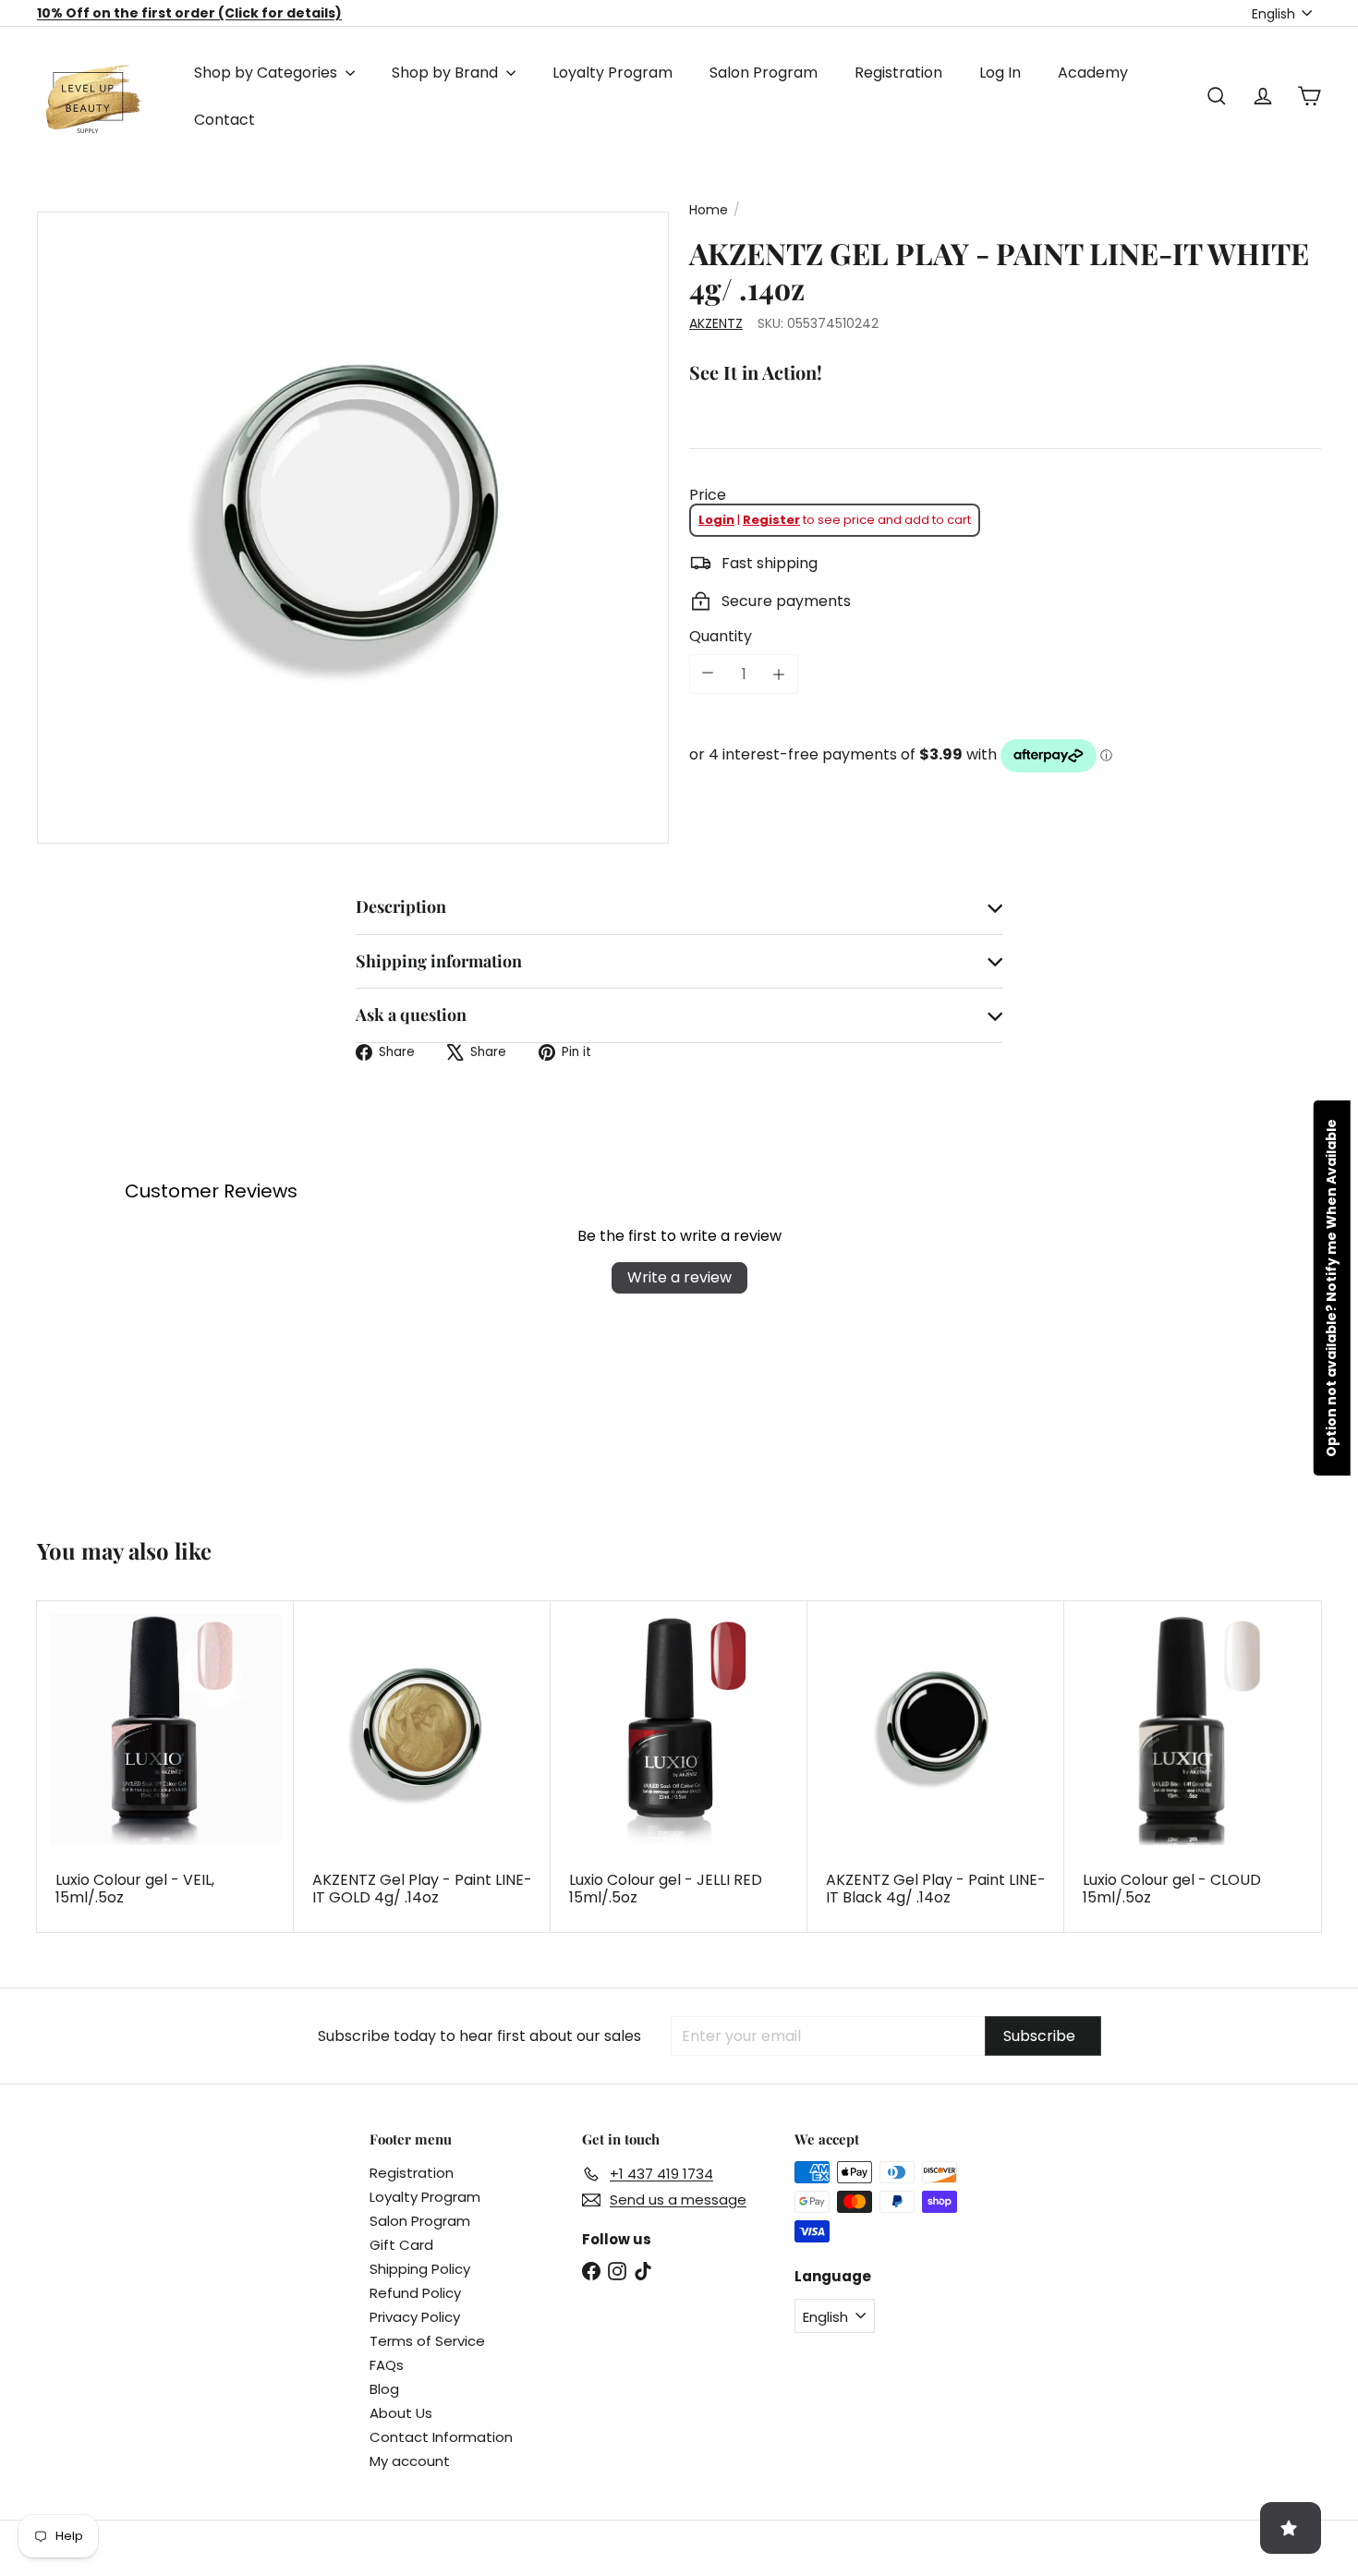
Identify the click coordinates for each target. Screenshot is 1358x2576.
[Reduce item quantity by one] (708, 673)
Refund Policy (415, 2293)
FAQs (387, 2365)
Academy (1093, 73)
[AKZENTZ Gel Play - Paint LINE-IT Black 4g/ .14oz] (936, 1767)
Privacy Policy (415, 2317)
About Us (401, 2413)
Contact (224, 120)
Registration (898, 73)
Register (771, 520)
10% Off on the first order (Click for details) (189, 13)
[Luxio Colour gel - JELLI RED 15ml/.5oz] (679, 1767)
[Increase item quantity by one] (778, 674)
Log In (1000, 73)
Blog (384, 2389)
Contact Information (441, 2437)
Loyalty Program (612, 73)
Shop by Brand (447, 73)
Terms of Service (427, 2341)
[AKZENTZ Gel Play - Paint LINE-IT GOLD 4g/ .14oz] (422, 1767)
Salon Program (764, 73)
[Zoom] (353, 528)
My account (410, 2461)
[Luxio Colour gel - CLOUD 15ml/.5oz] (1193, 1767)
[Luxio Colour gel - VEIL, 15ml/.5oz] (165, 1767)
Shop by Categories (267, 73)
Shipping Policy (420, 2269)
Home (709, 210)
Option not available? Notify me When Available (1331, 1288)
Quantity (721, 636)
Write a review (679, 1277)
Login (716, 520)
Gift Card (401, 2245)
